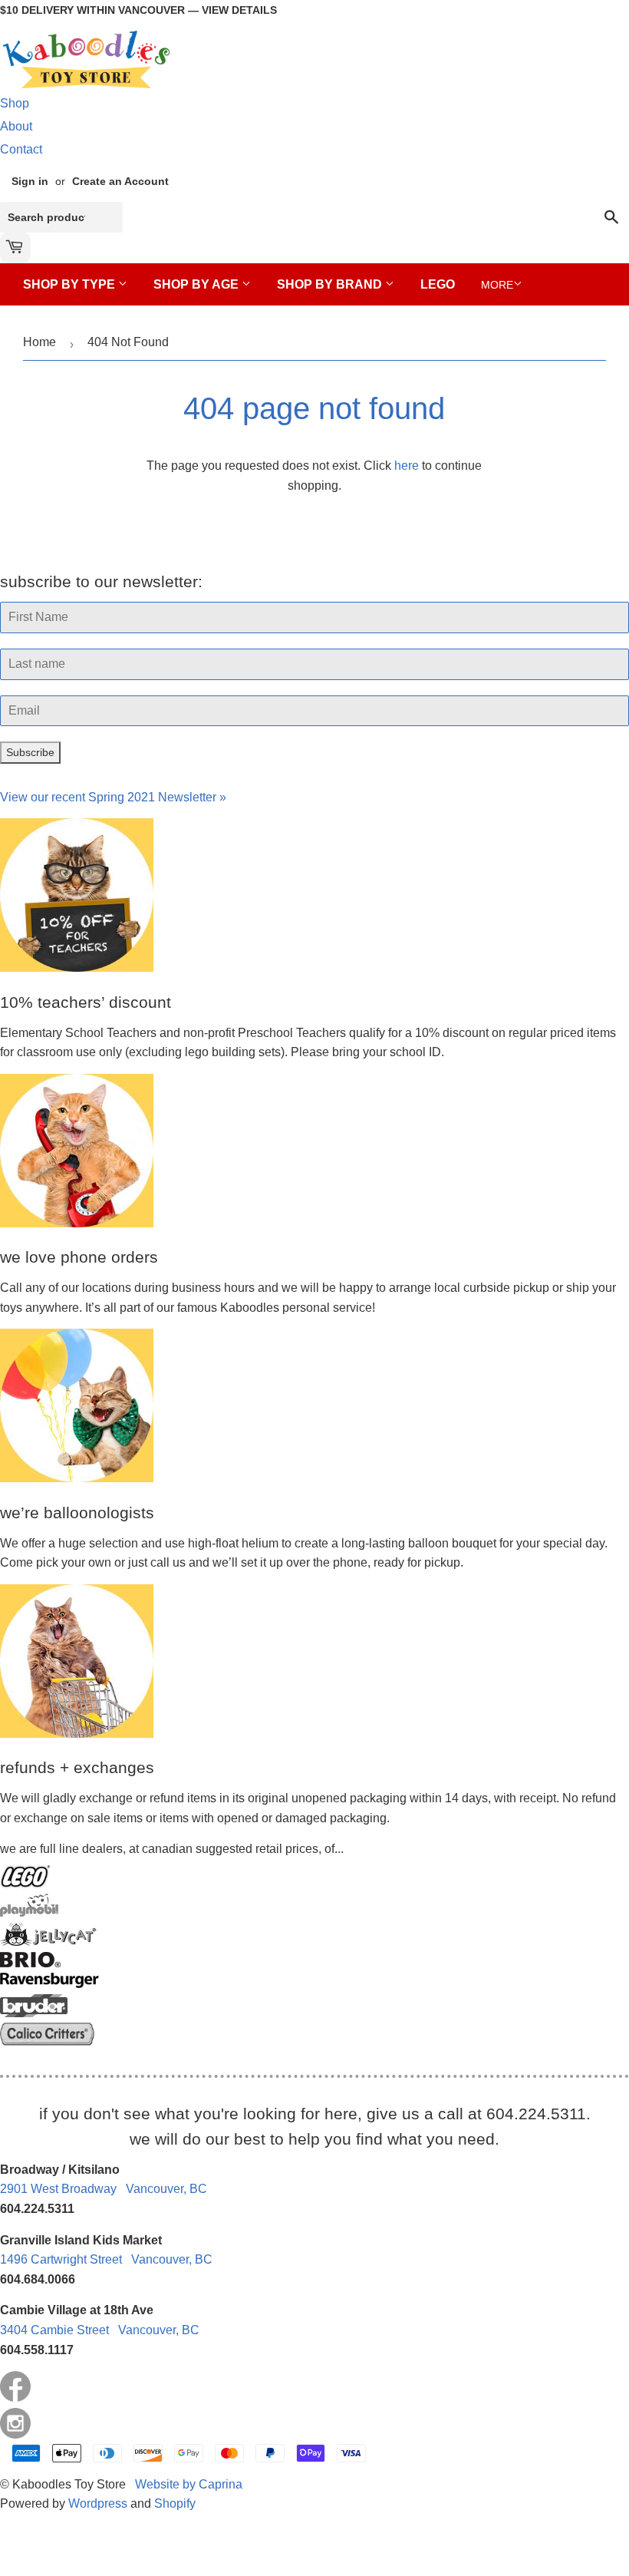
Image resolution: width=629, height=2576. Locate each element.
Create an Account (120, 182)
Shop (15, 103)
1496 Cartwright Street (106, 2259)
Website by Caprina (189, 2484)
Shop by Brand (331, 284)
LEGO (438, 284)
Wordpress (98, 2503)
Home (40, 342)
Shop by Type (71, 284)
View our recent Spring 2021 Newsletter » (113, 797)
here (407, 466)
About (16, 126)
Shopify (175, 2503)
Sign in (30, 182)
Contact (21, 149)
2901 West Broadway (104, 2189)
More (497, 285)
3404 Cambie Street (100, 2330)
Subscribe (30, 752)
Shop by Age (198, 284)
